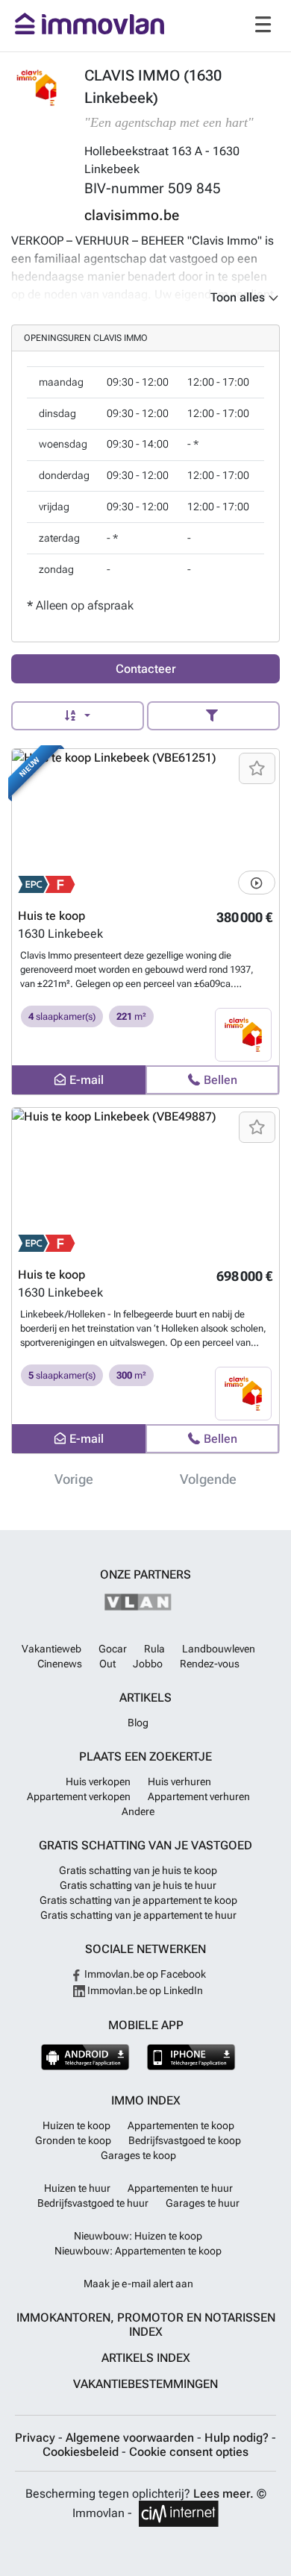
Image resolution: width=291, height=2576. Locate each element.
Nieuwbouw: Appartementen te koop (138, 2251)
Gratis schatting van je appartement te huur (138, 1915)
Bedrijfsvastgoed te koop (185, 2140)
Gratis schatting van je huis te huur (138, 1885)
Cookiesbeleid (82, 2452)
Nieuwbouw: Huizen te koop (138, 2236)
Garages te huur (203, 2203)
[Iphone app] (191, 2057)
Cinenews (60, 1664)
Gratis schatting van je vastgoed (145, 1845)
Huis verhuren (179, 1781)
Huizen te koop (76, 2125)
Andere (138, 1811)
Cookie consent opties (189, 2452)
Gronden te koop (73, 2140)
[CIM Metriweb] (179, 2514)
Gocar (113, 1649)
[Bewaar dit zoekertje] (257, 768)
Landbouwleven (219, 1649)
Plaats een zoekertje (145, 1756)
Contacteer (146, 669)
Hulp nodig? (238, 2438)
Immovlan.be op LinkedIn (144, 1990)
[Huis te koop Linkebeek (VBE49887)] (145, 1182)
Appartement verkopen (79, 1796)
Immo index (146, 2100)
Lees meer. (223, 2494)
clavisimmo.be (132, 216)
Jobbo (148, 1664)
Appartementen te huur (180, 2188)
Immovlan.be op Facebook (144, 1974)
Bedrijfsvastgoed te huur (93, 2203)
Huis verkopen (98, 1781)
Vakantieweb (51, 1649)
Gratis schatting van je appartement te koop (138, 1900)
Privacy (37, 2438)
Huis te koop (51, 916)
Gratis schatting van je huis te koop (138, 1870)
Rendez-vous (210, 1664)
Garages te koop (138, 2155)
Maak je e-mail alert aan (138, 2284)
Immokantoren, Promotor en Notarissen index (146, 2325)
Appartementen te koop (181, 2125)
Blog (138, 1723)
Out (107, 1664)
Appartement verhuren (199, 1796)
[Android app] (85, 2057)
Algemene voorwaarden (131, 2438)
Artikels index (146, 2358)
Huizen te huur (77, 2188)
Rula (154, 1649)
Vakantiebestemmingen (145, 2384)
